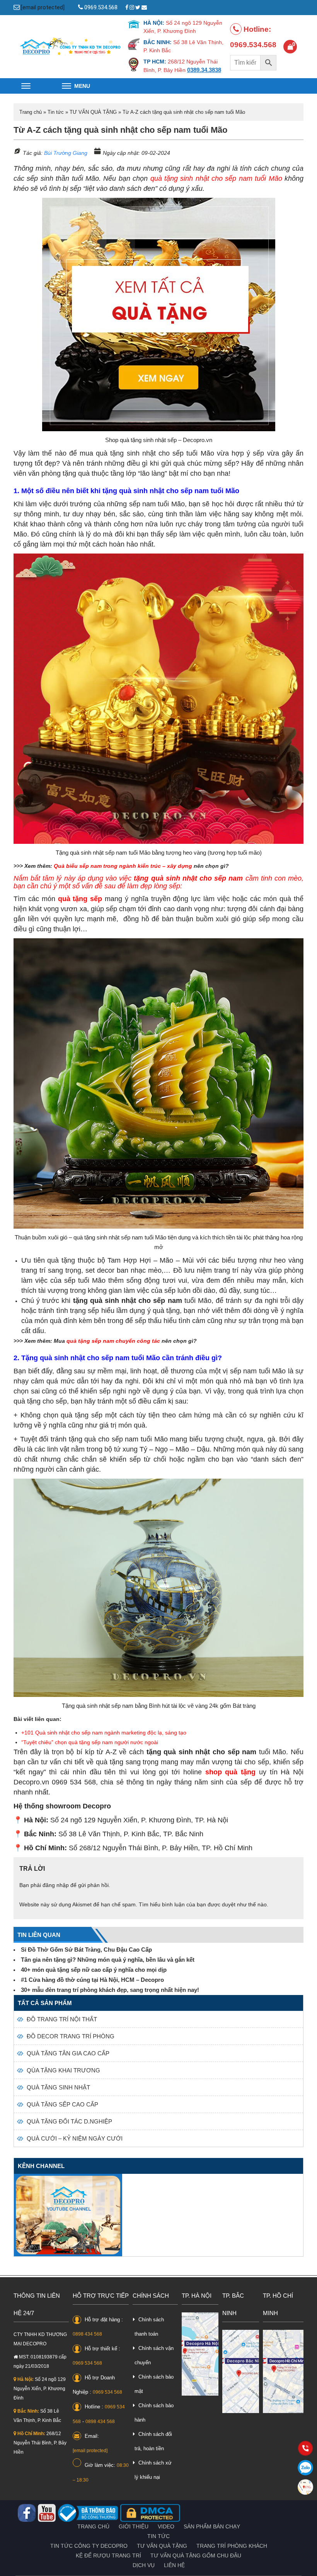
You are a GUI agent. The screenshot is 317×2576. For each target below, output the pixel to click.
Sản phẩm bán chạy (212, 2526)
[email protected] (43, 7)
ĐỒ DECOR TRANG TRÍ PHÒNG (71, 2036)
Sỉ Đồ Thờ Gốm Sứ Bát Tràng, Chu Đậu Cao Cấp (86, 1950)
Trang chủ (31, 112)
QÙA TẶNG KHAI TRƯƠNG (63, 2070)
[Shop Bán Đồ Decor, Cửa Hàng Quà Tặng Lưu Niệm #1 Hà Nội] (71, 46)
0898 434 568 (87, 2334)
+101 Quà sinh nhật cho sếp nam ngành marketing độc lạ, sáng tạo (104, 1733)
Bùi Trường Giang (66, 153)
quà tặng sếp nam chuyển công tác (113, 1341)
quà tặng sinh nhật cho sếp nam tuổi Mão (216, 178)
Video (166, 2526)
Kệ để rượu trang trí (108, 2555)
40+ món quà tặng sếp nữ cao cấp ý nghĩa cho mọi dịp (94, 1970)
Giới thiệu (134, 2526)
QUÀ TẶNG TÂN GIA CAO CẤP (68, 2053)
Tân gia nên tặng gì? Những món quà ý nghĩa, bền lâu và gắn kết (108, 1960)
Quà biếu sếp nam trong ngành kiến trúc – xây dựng (123, 866)
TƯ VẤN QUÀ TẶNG (93, 112)
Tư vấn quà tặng (162, 2546)
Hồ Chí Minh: (31, 2434)
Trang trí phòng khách (232, 2546)
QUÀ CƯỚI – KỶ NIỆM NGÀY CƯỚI (75, 2138)
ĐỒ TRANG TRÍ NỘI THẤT (62, 2019)
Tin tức (56, 112)
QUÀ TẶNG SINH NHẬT (58, 2087)
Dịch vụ (144, 2565)
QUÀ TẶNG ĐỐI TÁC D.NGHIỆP (69, 2121)
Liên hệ (174, 2565)
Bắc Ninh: (28, 2411)
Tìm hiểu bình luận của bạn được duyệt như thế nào (203, 1904)
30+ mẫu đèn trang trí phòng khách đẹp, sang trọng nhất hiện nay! (110, 1990)
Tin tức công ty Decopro (89, 2546)
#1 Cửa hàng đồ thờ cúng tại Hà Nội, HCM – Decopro (92, 1980)
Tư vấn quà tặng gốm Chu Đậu (196, 2555)
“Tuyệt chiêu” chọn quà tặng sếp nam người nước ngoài (90, 1742)
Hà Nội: (25, 2379)
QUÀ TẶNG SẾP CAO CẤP (62, 2104)
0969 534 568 (87, 2363)
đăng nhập (56, 1885)
